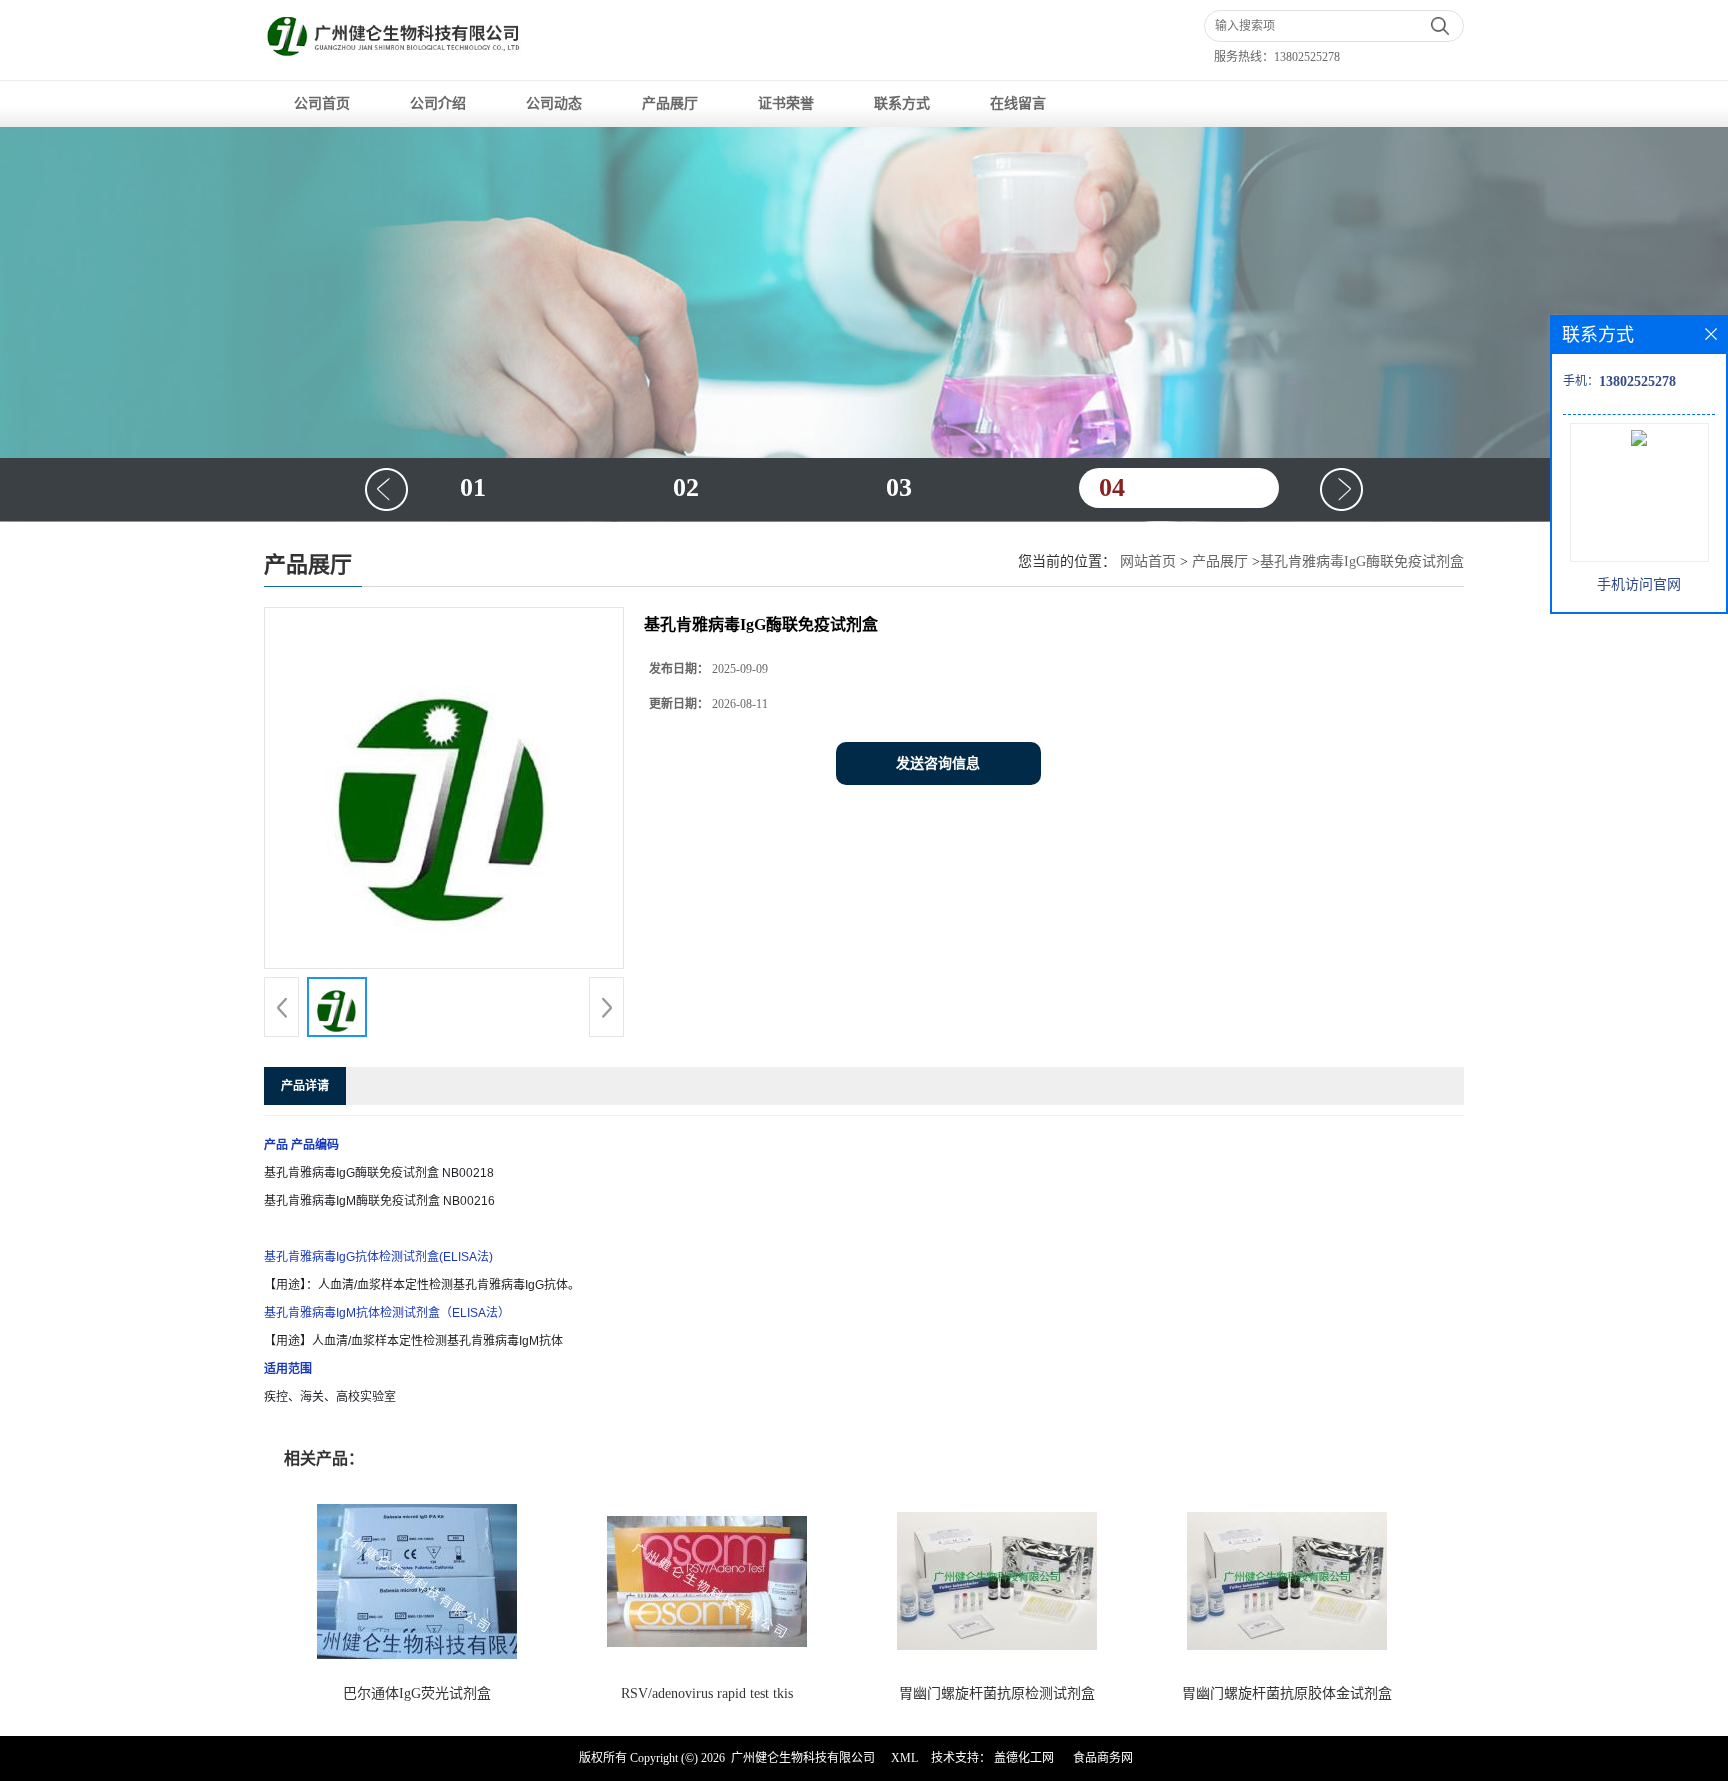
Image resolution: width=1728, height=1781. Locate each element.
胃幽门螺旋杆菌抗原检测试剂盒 (997, 1693)
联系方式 (902, 103)
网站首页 (1148, 561)
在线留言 (1018, 103)
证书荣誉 (786, 103)
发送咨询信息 (938, 763)
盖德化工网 (1024, 1758)
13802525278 (1307, 57)
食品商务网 (1103, 1758)
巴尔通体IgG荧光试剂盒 (417, 1693)
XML (904, 1758)
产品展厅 (670, 103)
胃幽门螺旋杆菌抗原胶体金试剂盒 (1287, 1693)
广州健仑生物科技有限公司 (803, 1758)
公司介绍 (438, 103)
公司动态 (554, 103)
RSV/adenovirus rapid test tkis (707, 1693)
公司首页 (322, 103)
